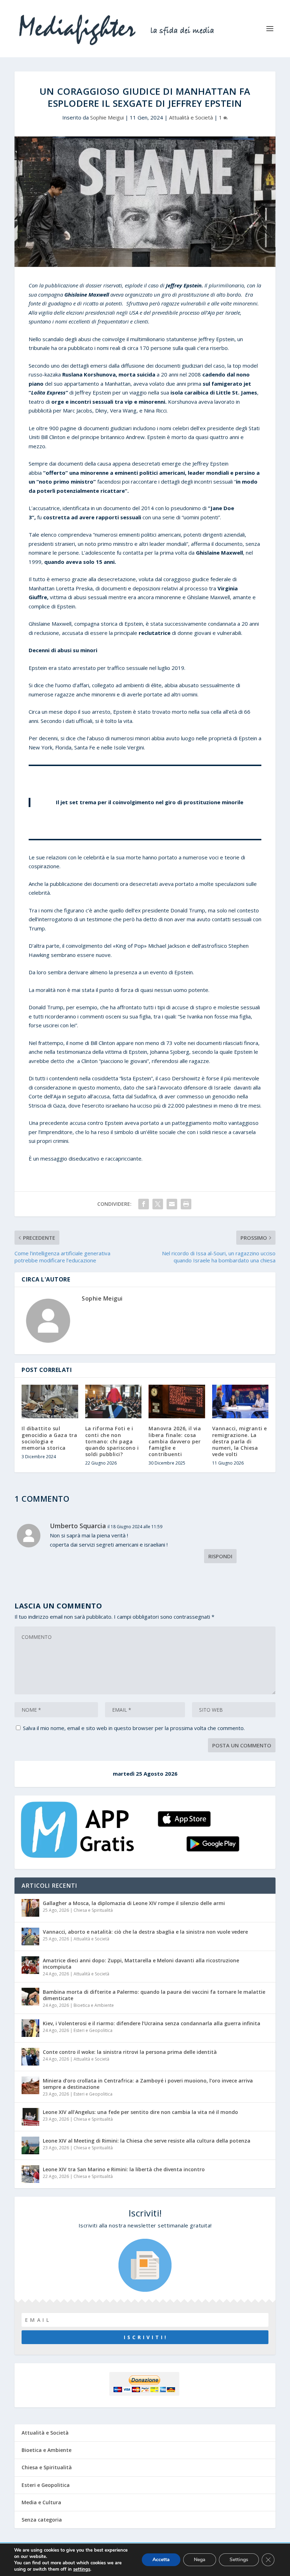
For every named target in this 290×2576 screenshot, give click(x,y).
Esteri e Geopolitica (93, 2030)
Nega (200, 2560)
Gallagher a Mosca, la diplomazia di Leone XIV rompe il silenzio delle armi (134, 1903)
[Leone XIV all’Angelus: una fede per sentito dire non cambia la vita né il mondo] (30, 2117)
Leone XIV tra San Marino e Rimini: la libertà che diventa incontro (124, 2169)
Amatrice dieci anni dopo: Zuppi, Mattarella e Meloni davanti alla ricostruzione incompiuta (141, 1964)
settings (82, 2569)
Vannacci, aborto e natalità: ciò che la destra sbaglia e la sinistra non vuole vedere (145, 1932)
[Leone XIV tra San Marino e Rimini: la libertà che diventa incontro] (30, 2174)
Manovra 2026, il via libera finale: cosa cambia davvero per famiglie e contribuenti (175, 1441)
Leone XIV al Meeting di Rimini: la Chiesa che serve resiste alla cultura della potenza (147, 2141)
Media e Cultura (41, 2502)
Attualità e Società (191, 117)
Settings (239, 2560)
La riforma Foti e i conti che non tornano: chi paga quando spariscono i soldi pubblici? (112, 1441)
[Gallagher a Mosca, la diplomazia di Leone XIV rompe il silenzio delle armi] (30, 1908)
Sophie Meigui (107, 117)
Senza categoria (42, 2520)
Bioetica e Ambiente (94, 2005)
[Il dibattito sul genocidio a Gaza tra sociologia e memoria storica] (50, 1402)
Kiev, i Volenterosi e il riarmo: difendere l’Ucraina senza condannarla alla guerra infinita (152, 2023)
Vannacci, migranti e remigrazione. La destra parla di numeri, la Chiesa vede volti (240, 1441)
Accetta (161, 2560)
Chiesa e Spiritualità (93, 1910)
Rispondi (220, 1556)
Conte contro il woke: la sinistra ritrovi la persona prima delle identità (130, 2052)
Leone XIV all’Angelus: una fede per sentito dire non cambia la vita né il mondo (140, 2112)
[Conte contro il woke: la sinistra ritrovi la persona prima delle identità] (30, 2057)
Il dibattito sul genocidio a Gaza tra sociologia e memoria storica (49, 1438)
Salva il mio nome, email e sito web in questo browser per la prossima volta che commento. (134, 1728)
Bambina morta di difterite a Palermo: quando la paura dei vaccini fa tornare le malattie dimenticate (154, 1995)
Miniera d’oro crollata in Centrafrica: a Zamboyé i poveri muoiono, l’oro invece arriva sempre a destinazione (148, 2084)
